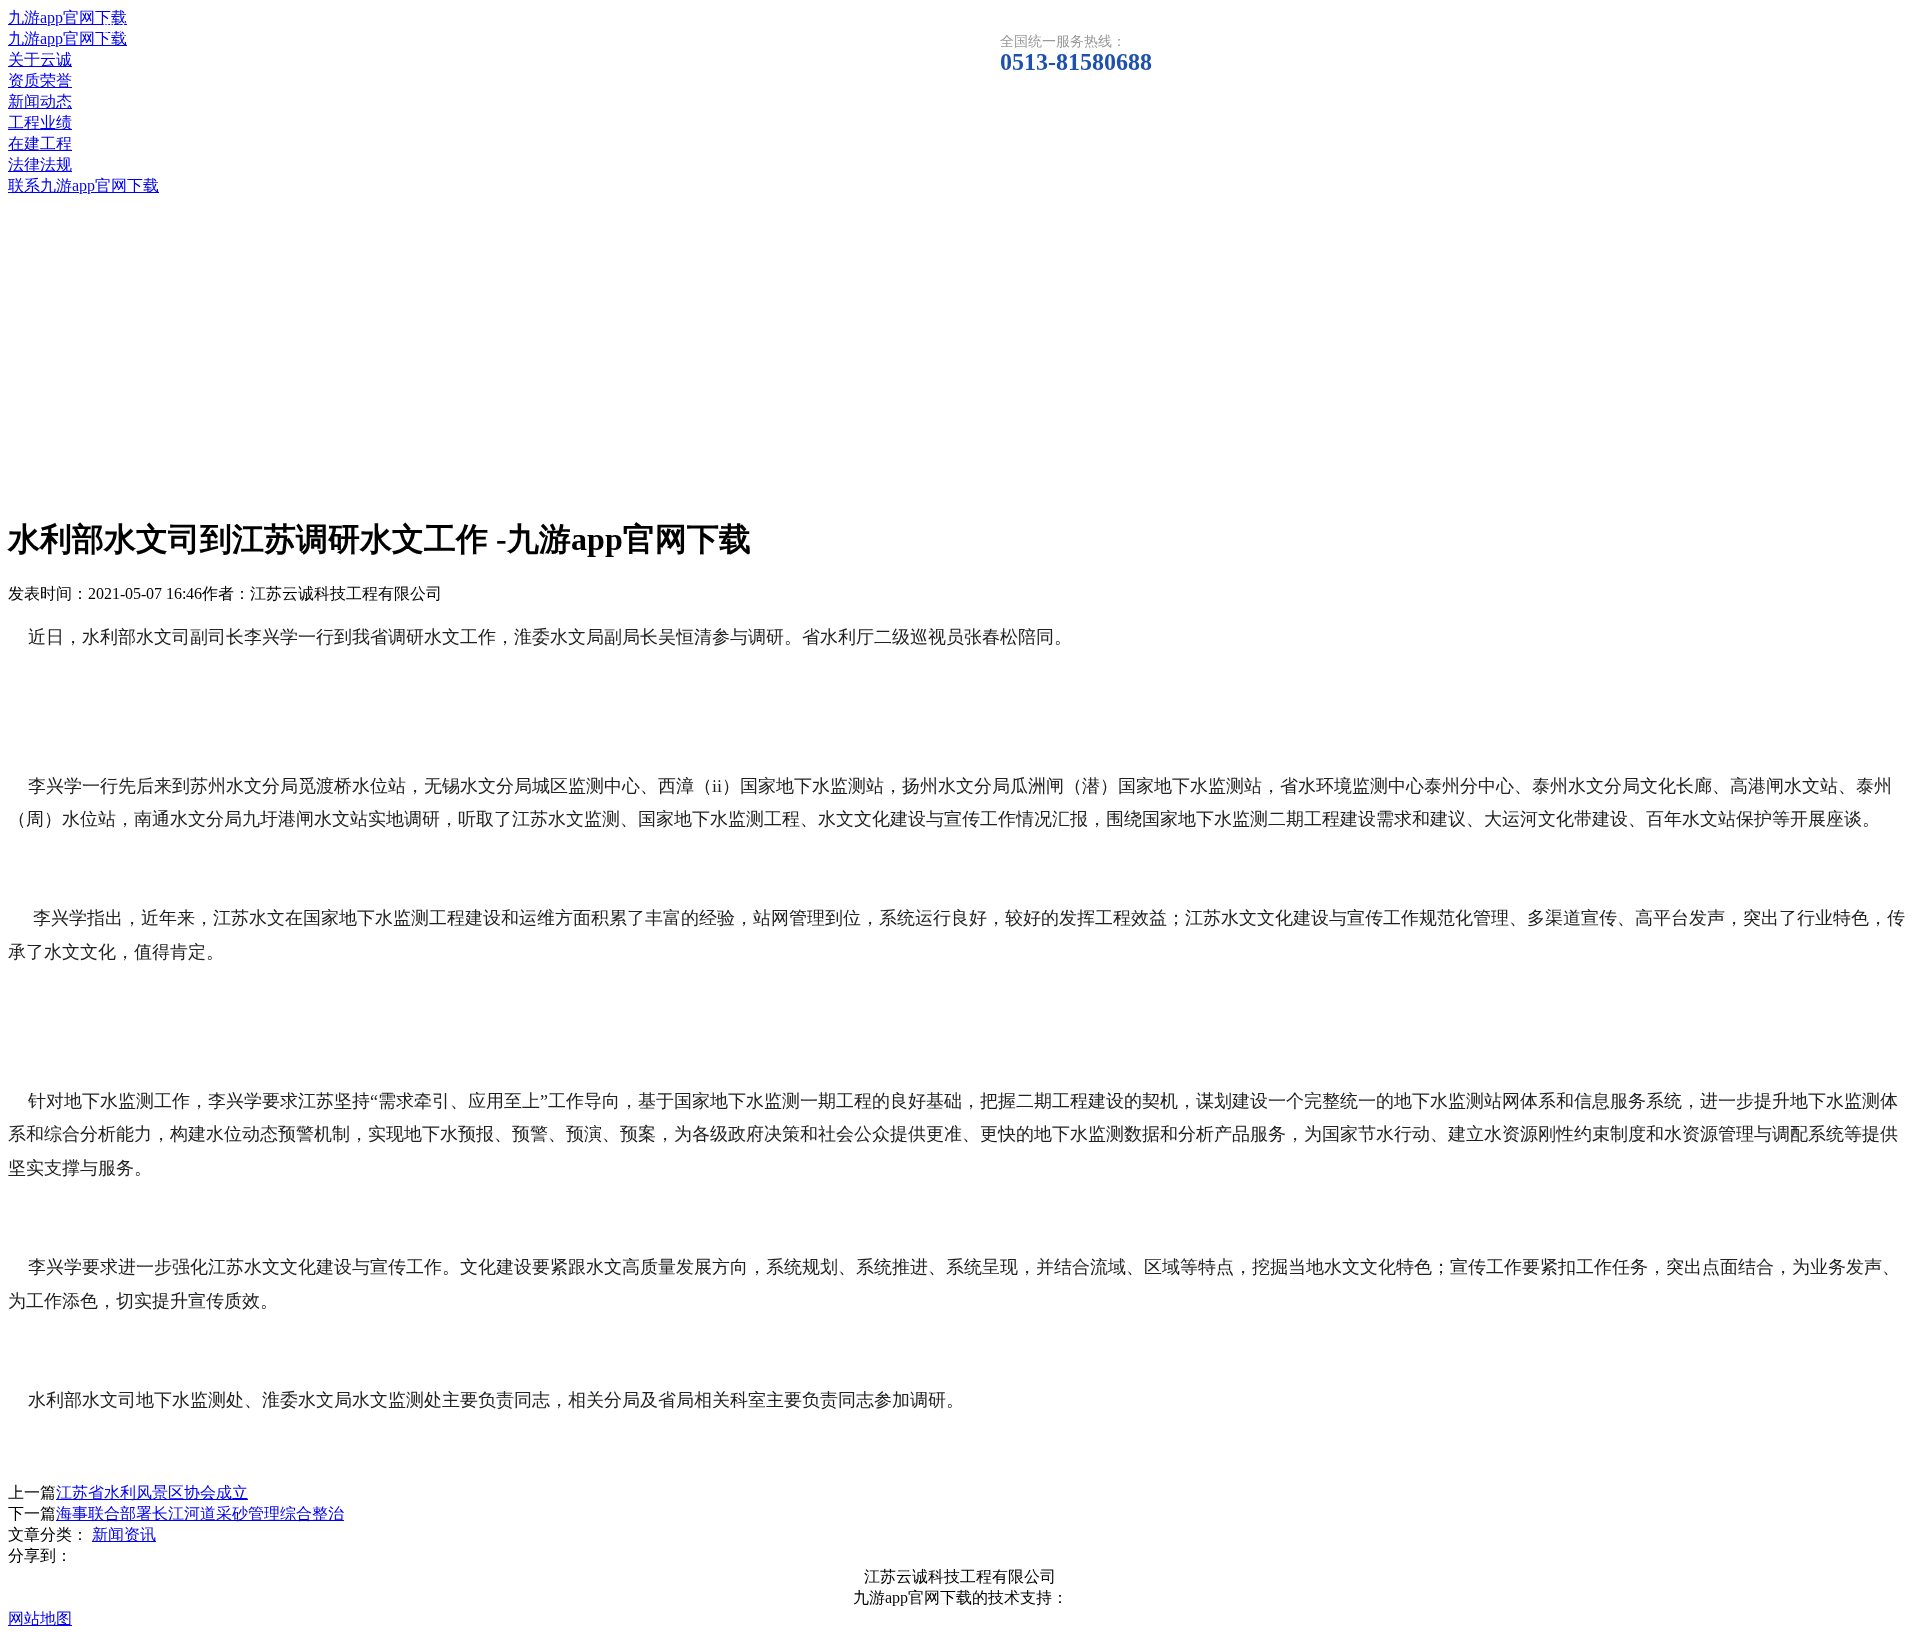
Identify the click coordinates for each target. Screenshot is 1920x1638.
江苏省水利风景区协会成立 (152, 1492)
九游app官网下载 (67, 17)
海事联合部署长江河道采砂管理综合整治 (200, 1513)
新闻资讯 (124, 1534)
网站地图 (40, 1618)
